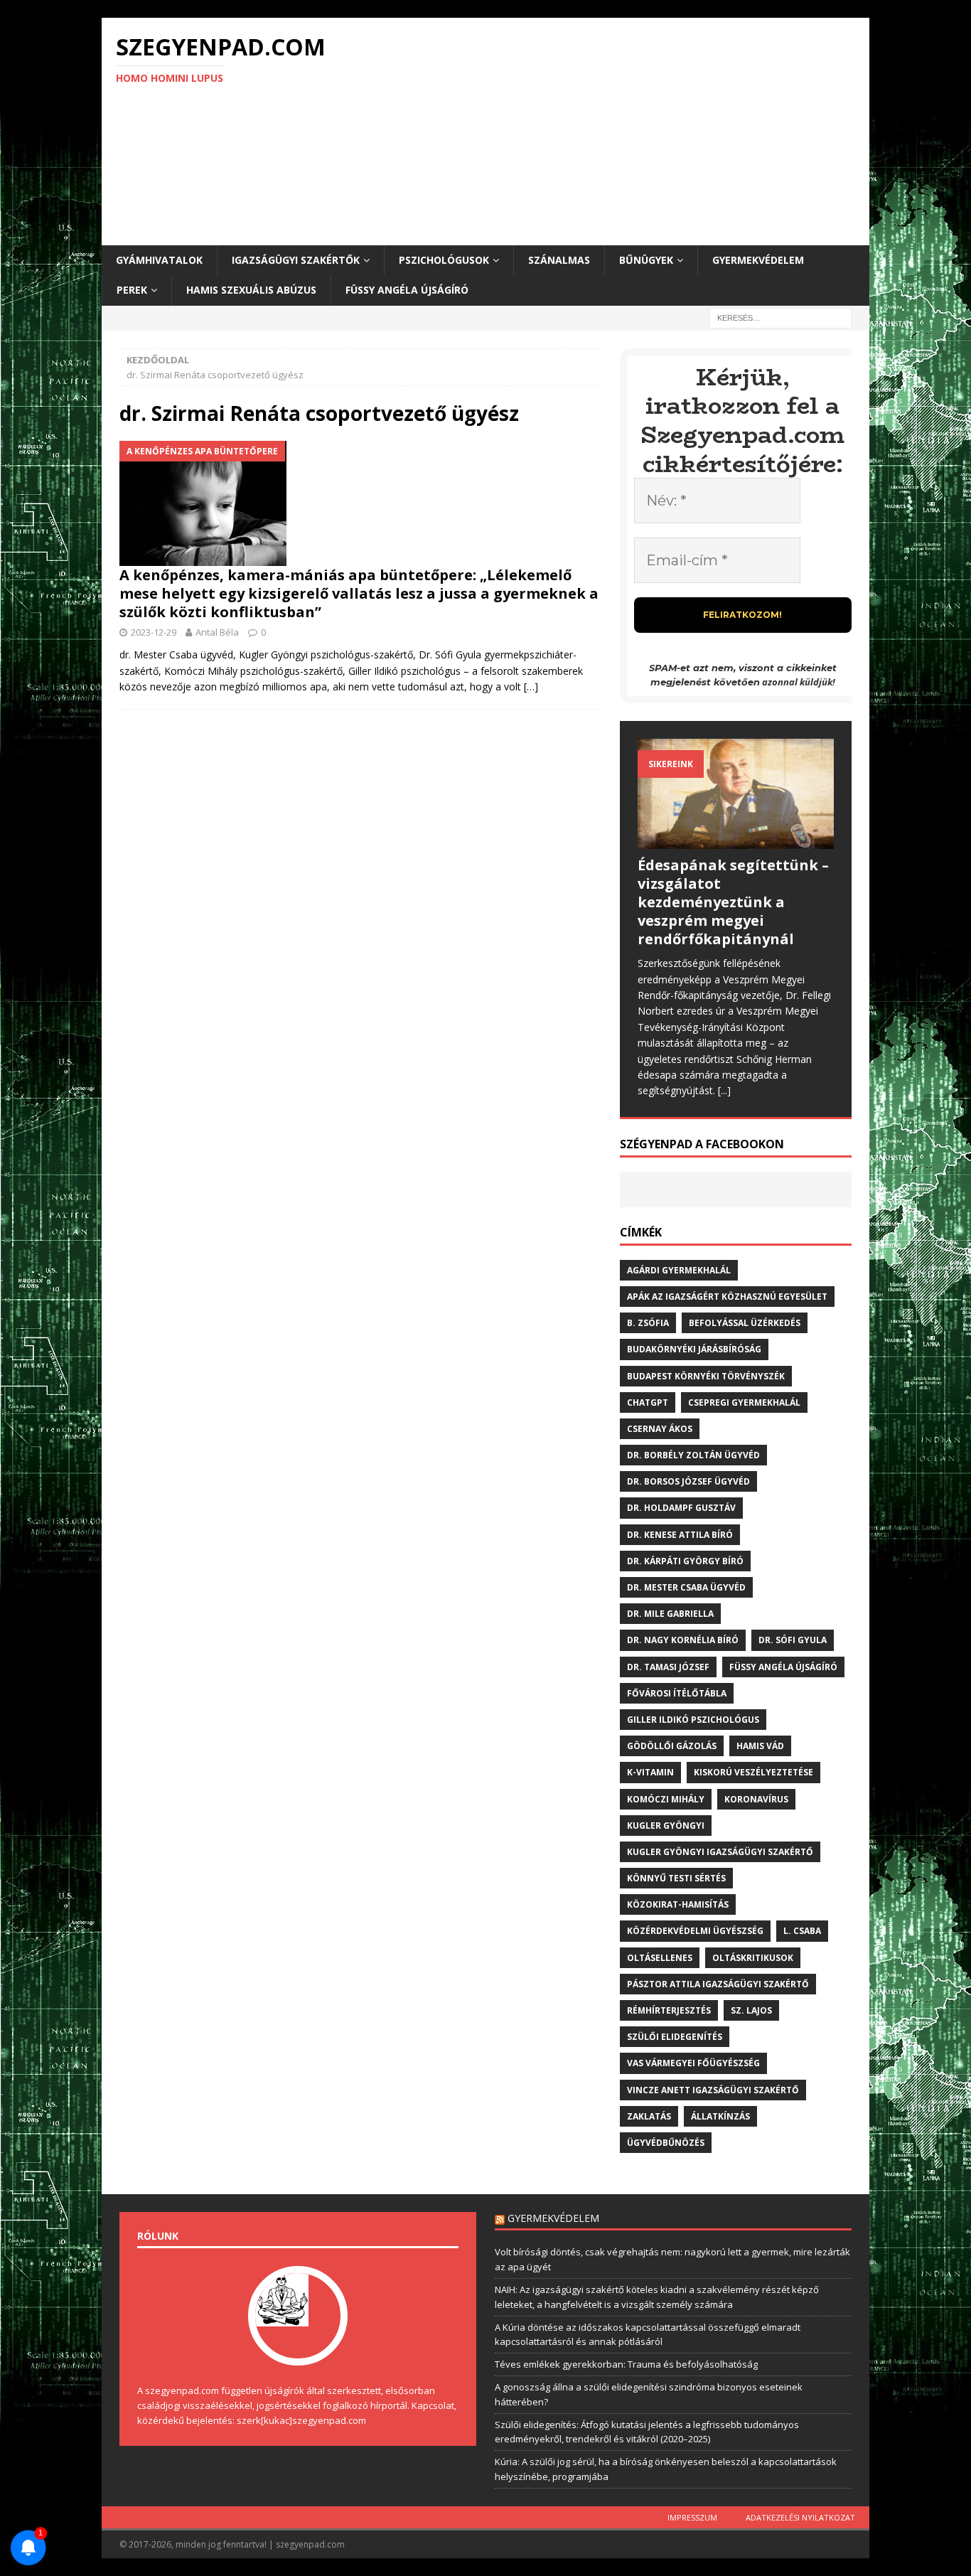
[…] (531, 686)
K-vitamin (650, 1772)
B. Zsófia (648, 1323)
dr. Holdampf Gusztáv (681, 1508)
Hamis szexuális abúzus (251, 290)
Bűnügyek (646, 260)
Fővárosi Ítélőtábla (677, 1693)
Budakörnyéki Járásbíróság (694, 1349)
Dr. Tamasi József (668, 1667)
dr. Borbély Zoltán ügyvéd (693, 1455)
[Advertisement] (610, 132)
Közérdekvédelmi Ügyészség (695, 1931)
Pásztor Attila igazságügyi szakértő (718, 1984)
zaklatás (649, 2116)
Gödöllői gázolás (672, 1746)
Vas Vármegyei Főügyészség (693, 2063)
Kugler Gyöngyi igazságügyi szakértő (720, 1852)
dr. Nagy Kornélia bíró (683, 1640)
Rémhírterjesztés (669, 2010)
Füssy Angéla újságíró (407, 290)
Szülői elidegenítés (675, 2037)
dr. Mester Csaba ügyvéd (686, 1587)
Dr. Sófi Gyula (793, 1640)
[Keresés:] (780, 317)
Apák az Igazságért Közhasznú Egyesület (727, 1297)
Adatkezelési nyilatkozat (800, 2517)
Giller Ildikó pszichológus (693, 1720)
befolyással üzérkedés (745, 1323)
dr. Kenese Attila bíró (680, 1535)
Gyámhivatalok (159, 260)
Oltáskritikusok (753, 1958)
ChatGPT (648, 1402)
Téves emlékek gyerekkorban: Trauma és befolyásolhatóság (626, 2364)
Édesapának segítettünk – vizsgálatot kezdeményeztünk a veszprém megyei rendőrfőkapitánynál (733, 902)
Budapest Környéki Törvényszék (706, 1376)
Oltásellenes (660, 1958)
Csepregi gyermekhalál (744, 1402)
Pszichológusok (444, 260)
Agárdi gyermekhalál (679, 1270)
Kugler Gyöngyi (666, 1826)
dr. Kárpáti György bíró (685, 1561)
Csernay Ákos (660, 1429)
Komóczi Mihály (666, 1799)
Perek (132, 290)
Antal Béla (217, 632)
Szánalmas (559, 260)
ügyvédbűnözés (666, 2143)
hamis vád (760, 1746)
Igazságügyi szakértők (296, 260)
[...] (724, 1090)
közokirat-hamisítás (678, 1904)
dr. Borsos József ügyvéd (688, 1481)
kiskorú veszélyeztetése (753, 1772)
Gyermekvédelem (758, 260)
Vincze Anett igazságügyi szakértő (713, 2090)
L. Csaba (802, 1931)
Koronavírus (756, 1799)
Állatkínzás (720, 2116)
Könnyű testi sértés (676, 1878)
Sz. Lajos (751, 2010)
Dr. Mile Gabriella (670, 1614)
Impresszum (692, 2517)
